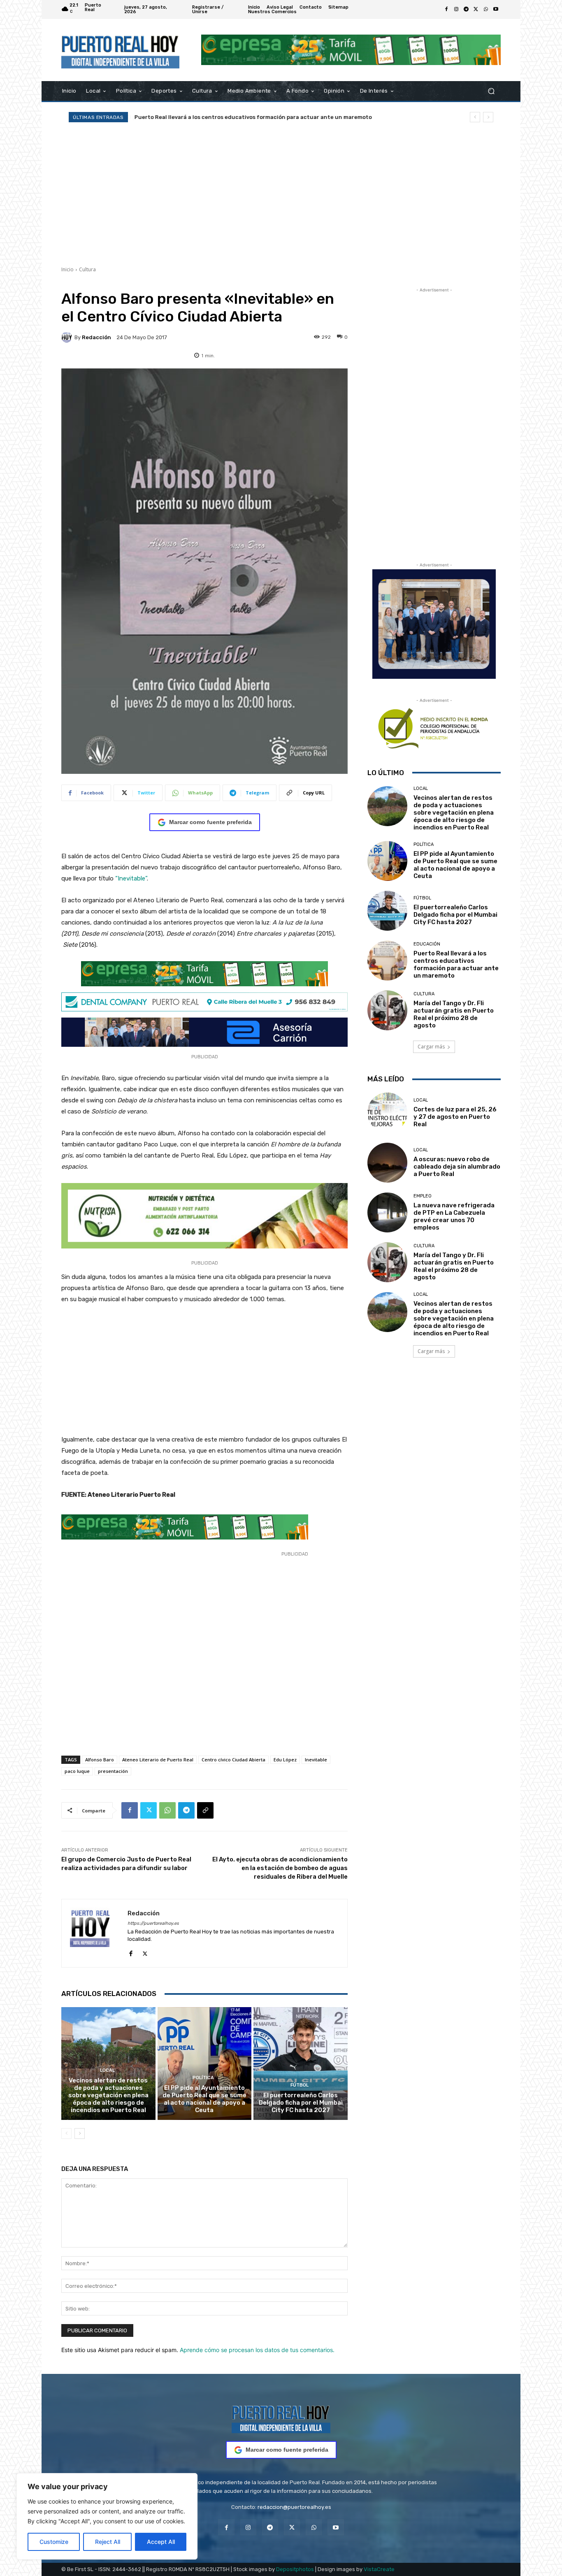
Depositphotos (295, 2569)
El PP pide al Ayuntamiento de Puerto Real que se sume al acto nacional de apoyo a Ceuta (204, 2099)
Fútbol (300, 2085)
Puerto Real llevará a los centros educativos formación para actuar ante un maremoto (253, 117)
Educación (427, 944)
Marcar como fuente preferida (210, 822)
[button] (491, 91)
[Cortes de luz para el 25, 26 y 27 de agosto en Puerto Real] (387, 1112)
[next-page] (80, 2133)
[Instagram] (456, 9)
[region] (107, 2516)
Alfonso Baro (100, 1760)
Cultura (87, 269)
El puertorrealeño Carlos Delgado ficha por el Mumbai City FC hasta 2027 (301, 2103)
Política (203, 2078)
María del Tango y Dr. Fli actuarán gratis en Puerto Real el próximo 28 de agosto (454, 1014)
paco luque (77, 1771)
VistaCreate (379, 2569)
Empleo (423, 1196)
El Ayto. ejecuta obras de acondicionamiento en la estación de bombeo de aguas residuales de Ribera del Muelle (280, 1868)
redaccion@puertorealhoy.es (294, 2507)
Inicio (67, 269)
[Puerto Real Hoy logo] (281, 2418)
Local (107, 2070)
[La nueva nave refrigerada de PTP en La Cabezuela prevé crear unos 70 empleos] (387, 1212)
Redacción (96, 337)
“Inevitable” (131, 878)
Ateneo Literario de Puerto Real (158, 1760)
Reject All (108, 2542)
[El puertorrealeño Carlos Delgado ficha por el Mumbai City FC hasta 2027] (301, 2064)
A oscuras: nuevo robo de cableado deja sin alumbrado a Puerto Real (457, 1167)
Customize (54, 2542)
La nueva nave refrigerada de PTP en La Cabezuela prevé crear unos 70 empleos (454, 1216)
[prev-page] (66, 2133)
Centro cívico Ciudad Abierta (233, 1760)
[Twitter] (476, 9)
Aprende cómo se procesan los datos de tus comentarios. (257, 2350)
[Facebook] (446, 9)
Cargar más (431, 1047)
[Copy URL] (205, 1810)
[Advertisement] (281, 194)
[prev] (475, 117)
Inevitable (316, 1760)
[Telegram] (466, 9)
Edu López (285, 1760)
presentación (113, 1771)
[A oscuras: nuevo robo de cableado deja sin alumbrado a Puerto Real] (387, 1163)
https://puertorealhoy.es (153, 1923)
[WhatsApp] (486, 9)
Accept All (161, 2542)
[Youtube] (496, 9)
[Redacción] (68, 337)
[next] (488, 117)
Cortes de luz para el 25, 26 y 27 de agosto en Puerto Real (455, 1117)
